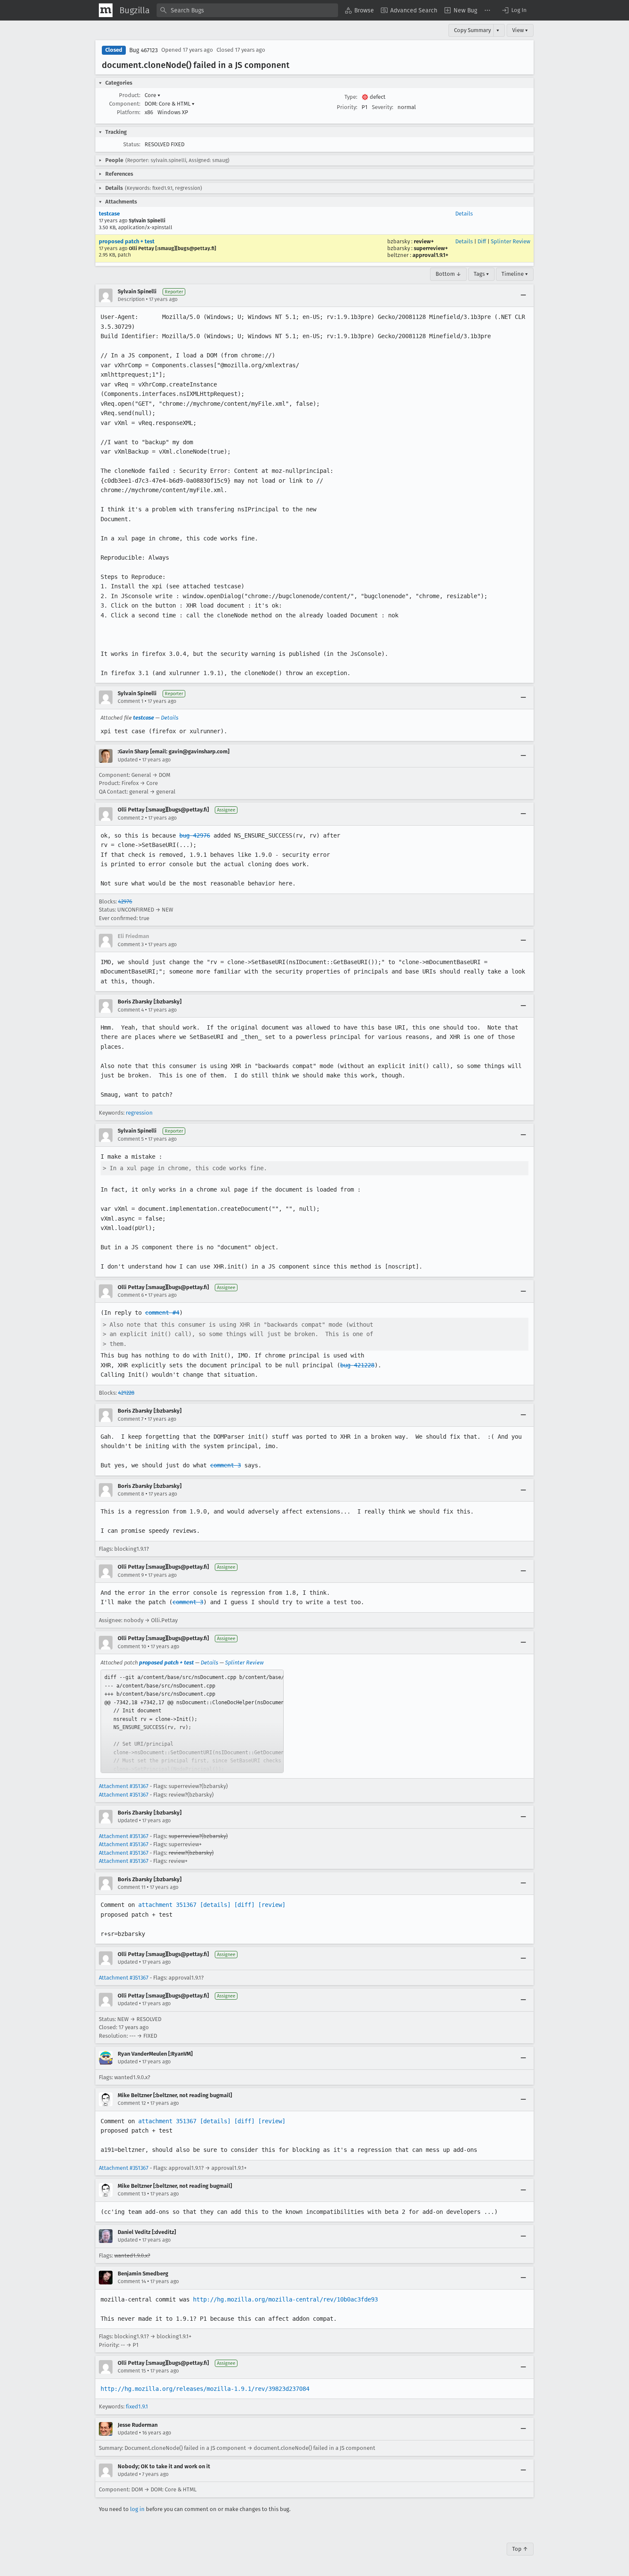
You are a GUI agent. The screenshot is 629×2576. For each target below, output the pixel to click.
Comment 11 (132, 1887)
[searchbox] (247, 10)
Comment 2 (131, 818)
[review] (272, 1905)
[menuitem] (359, 10)
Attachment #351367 (124, 1786)
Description (131, 299)
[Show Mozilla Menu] (106, 10)
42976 (125, 901)
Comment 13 (132, 2194)
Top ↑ (520, 2549)
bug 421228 (357, 1365)
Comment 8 (131, 1494)
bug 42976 (195, 835)
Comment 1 (131, 701)
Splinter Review (510, 241)
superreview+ (431, 248)
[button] (514, 10)
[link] (192, 1721)
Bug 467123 (144, 50)
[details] (215, 1905)
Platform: (129, 112)
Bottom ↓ (448, 274)
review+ (424, 241)
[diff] (244, 1905)
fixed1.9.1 (137, 2406)
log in (137, 2509)
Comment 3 (131, 944)
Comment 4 (131, 1010)
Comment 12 (132, 2103)
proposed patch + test (127, 241)
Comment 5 (131, 1139)
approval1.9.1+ (430, 255)
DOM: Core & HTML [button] (170, 104)
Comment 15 (132, 2371)
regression (139, 1113)
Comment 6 (131, 1295)
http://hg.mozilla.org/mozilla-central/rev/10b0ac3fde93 (285, 2299)
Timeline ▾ (515, 274)
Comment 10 (132, 1647)
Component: (125, 104)
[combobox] (247, 10)
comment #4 (162, 1313)
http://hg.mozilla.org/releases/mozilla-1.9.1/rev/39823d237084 (205, 2389)
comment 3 (225, 1465)
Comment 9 (131, 1575)
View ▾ (520, 30)
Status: (132, 144)
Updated (128, 760)
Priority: (347, 107)
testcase (109, 214)
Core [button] (153, 95)
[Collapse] (523, 295)
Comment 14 (132, 2281)
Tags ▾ (481, 274)
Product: (130, 95)
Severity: (383, 107)
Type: (351, 97)
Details (464, 214)
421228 (126, 1393)
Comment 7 (131, 1419)
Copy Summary (472, 30)
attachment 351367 (167, 1905)
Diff (482, 241)
